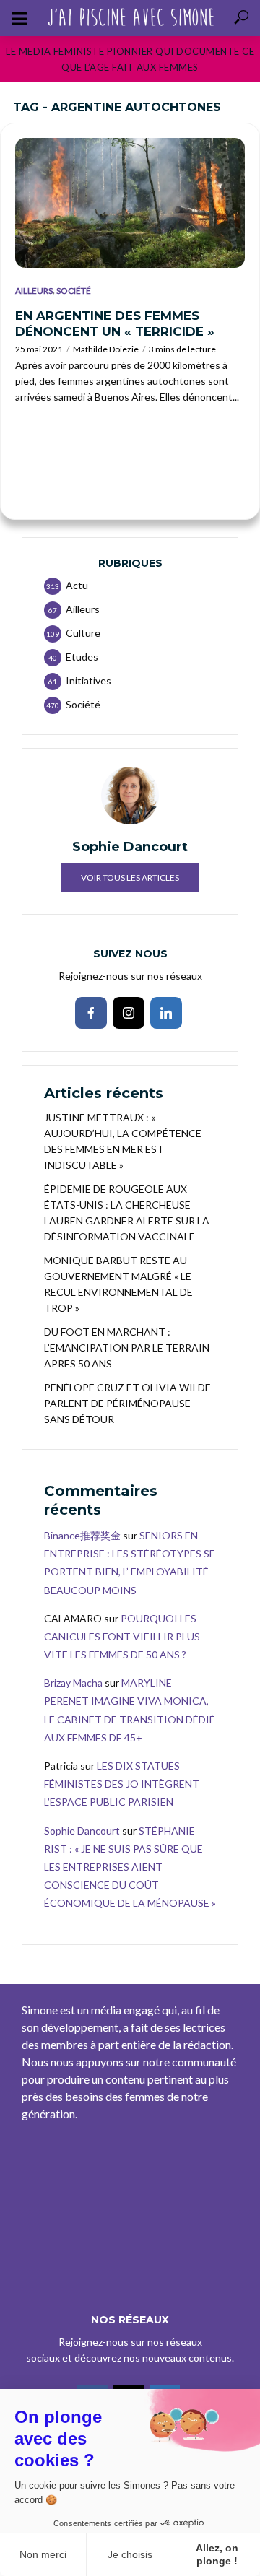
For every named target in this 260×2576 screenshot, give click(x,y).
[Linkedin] (166, 1013)
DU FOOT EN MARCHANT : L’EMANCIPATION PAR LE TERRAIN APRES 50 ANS (127, 1348)
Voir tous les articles (130, 878)
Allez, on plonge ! (217, 2554)
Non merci (43, 2554)
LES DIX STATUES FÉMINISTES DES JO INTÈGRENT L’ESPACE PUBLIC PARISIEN (122, 1784)
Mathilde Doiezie (106, 349)
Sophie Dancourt (82, 1831)
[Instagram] (129, 1013)
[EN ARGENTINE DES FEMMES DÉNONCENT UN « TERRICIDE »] (130, 203)
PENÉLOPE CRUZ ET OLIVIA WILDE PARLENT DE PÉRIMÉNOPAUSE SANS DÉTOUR (127, 1403)
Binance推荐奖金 (82, 1535)
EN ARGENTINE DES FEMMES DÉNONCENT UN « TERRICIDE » (115, 323)
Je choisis (130, 2554)
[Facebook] (91, 1013)
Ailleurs (34, 291)
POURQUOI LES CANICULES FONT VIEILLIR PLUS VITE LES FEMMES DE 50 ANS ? (122, 1636)
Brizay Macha (73, 1683)
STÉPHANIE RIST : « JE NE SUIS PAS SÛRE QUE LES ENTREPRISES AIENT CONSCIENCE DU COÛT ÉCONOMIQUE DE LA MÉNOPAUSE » (130, 1867)
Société (74, 291)
